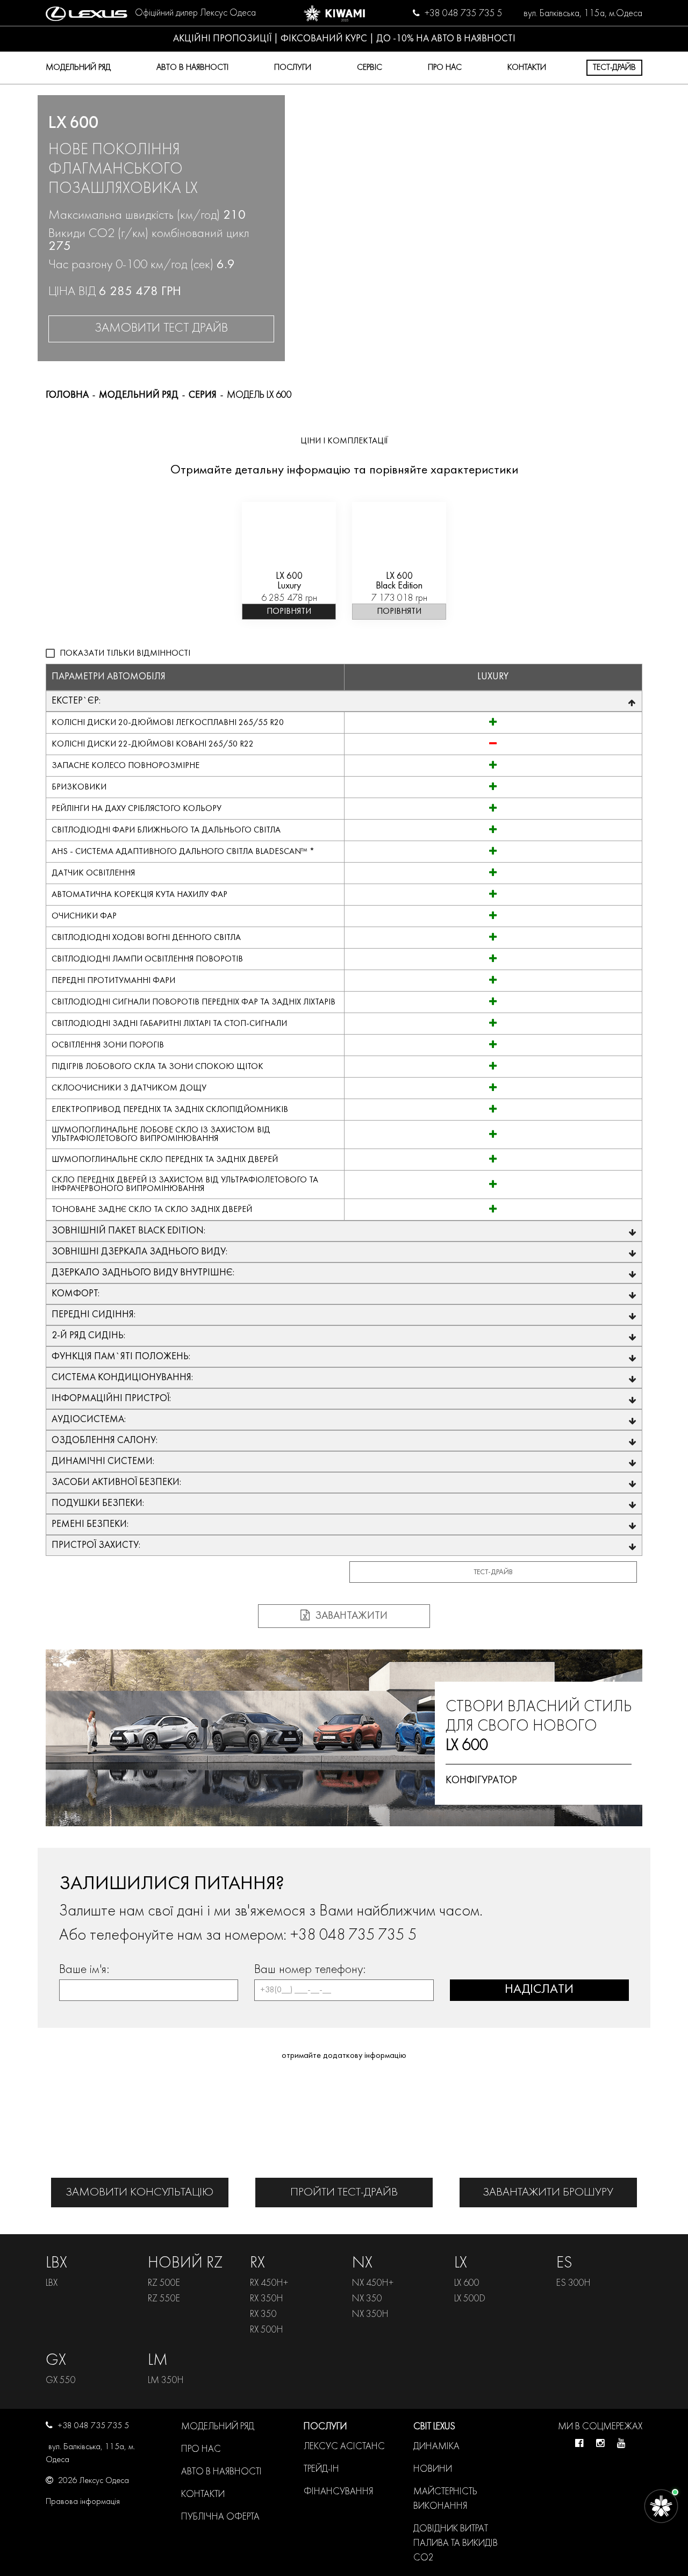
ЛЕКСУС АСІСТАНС (344, 2447)
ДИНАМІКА (436, 2447)
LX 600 (467, 2283)
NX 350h (370, 2315)
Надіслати (539, 1990)
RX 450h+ (269, 2283)
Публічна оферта (220, 2517)
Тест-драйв (614, 68)
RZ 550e (164, 2299)
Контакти (527, 68)
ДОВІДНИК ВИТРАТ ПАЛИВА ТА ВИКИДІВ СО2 (456, 2543)
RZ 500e (164, 2283)
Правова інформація (83, 2502)
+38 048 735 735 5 (464, 14)
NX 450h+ (373, 2283)
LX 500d (470, 2299)
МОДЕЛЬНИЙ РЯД (139, 395)
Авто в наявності (192, 68)
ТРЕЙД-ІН (321, 2469)
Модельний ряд (78, 68)
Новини (433, 2469)
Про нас (201, 2449)
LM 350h (166, 2381)
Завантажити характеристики (344, 1619)
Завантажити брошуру (548, 2193)
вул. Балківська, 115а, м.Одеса (583, 14)
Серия (203, 395)
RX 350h (267, 2299)
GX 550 (61, 2381)
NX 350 (367, 2299)
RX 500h (267, 2330)
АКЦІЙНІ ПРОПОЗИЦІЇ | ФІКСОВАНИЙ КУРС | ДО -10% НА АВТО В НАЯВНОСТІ (344, 39)
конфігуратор (481, 1781)
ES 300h (574, 2283)
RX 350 (263, 2315)
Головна (67, 395)
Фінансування (338, 2492)
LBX (52, 2283)
